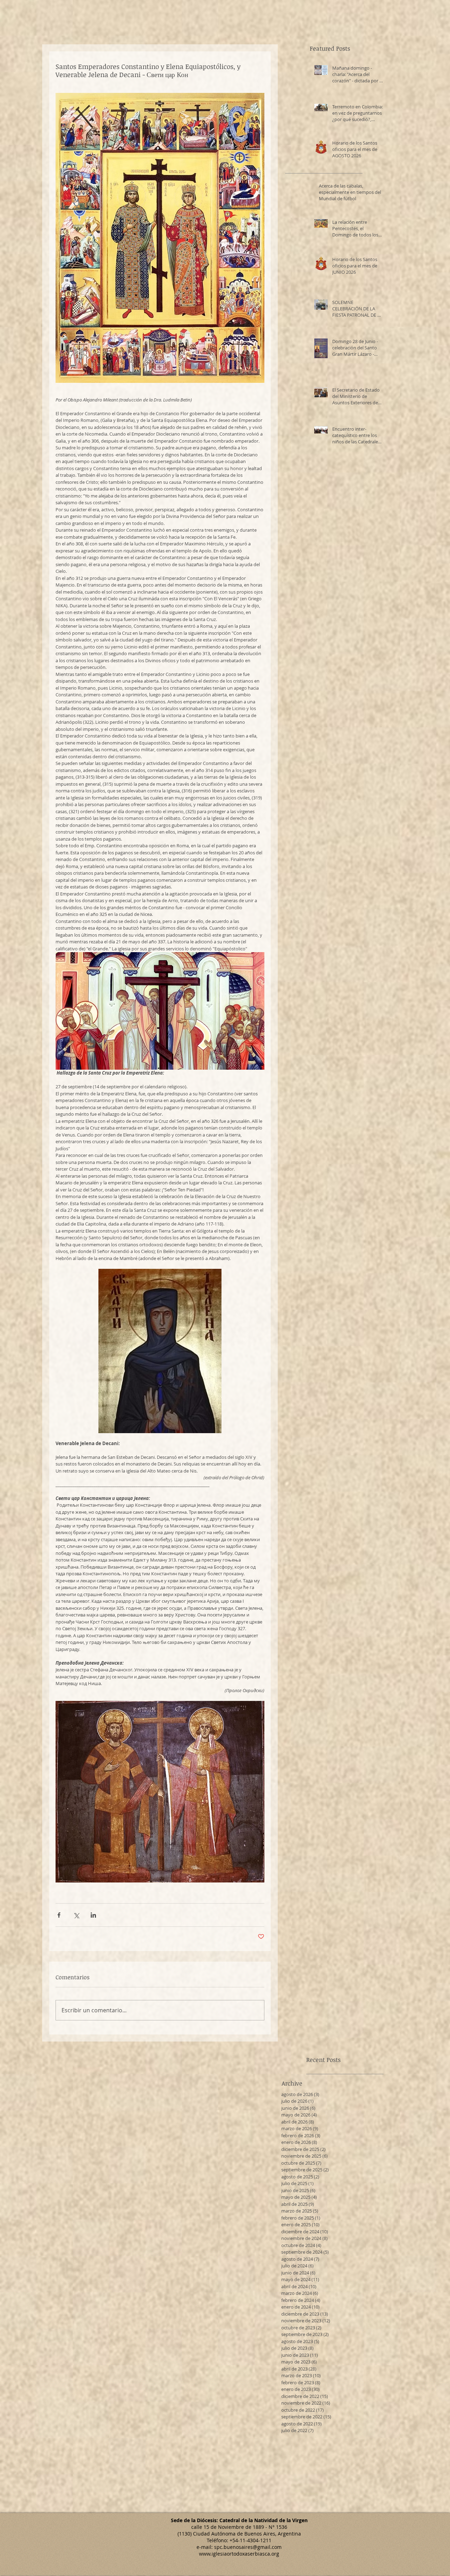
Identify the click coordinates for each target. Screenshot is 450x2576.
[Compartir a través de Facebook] (59, 1915)
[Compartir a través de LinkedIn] (93, 1915)
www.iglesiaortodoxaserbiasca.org (239, 2554)
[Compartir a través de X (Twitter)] (76, 1915)
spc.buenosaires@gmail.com (248, 2547)
